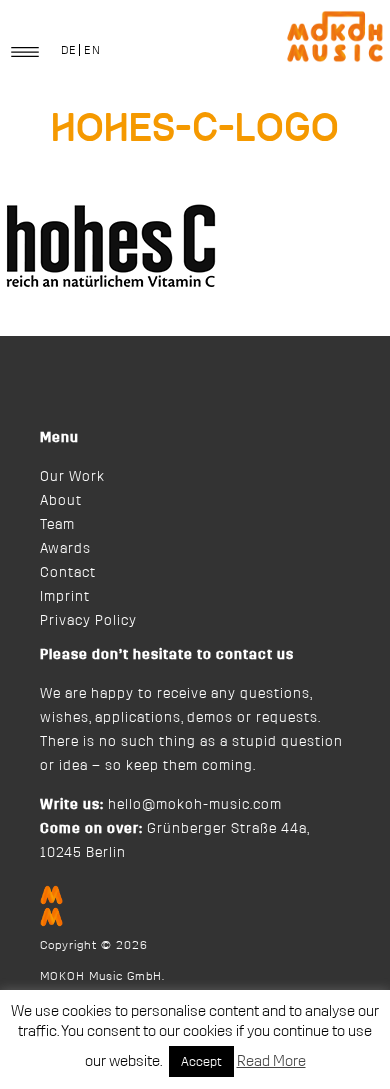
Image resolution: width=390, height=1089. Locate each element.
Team (57, 525)
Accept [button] (201, 1061)
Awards (65, 549)
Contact (68, 573)
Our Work (72, 477)
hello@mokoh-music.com (195, 805)
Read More (271, 1061)
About (61, 501)
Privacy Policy (88, 621)
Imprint (65, 597)
